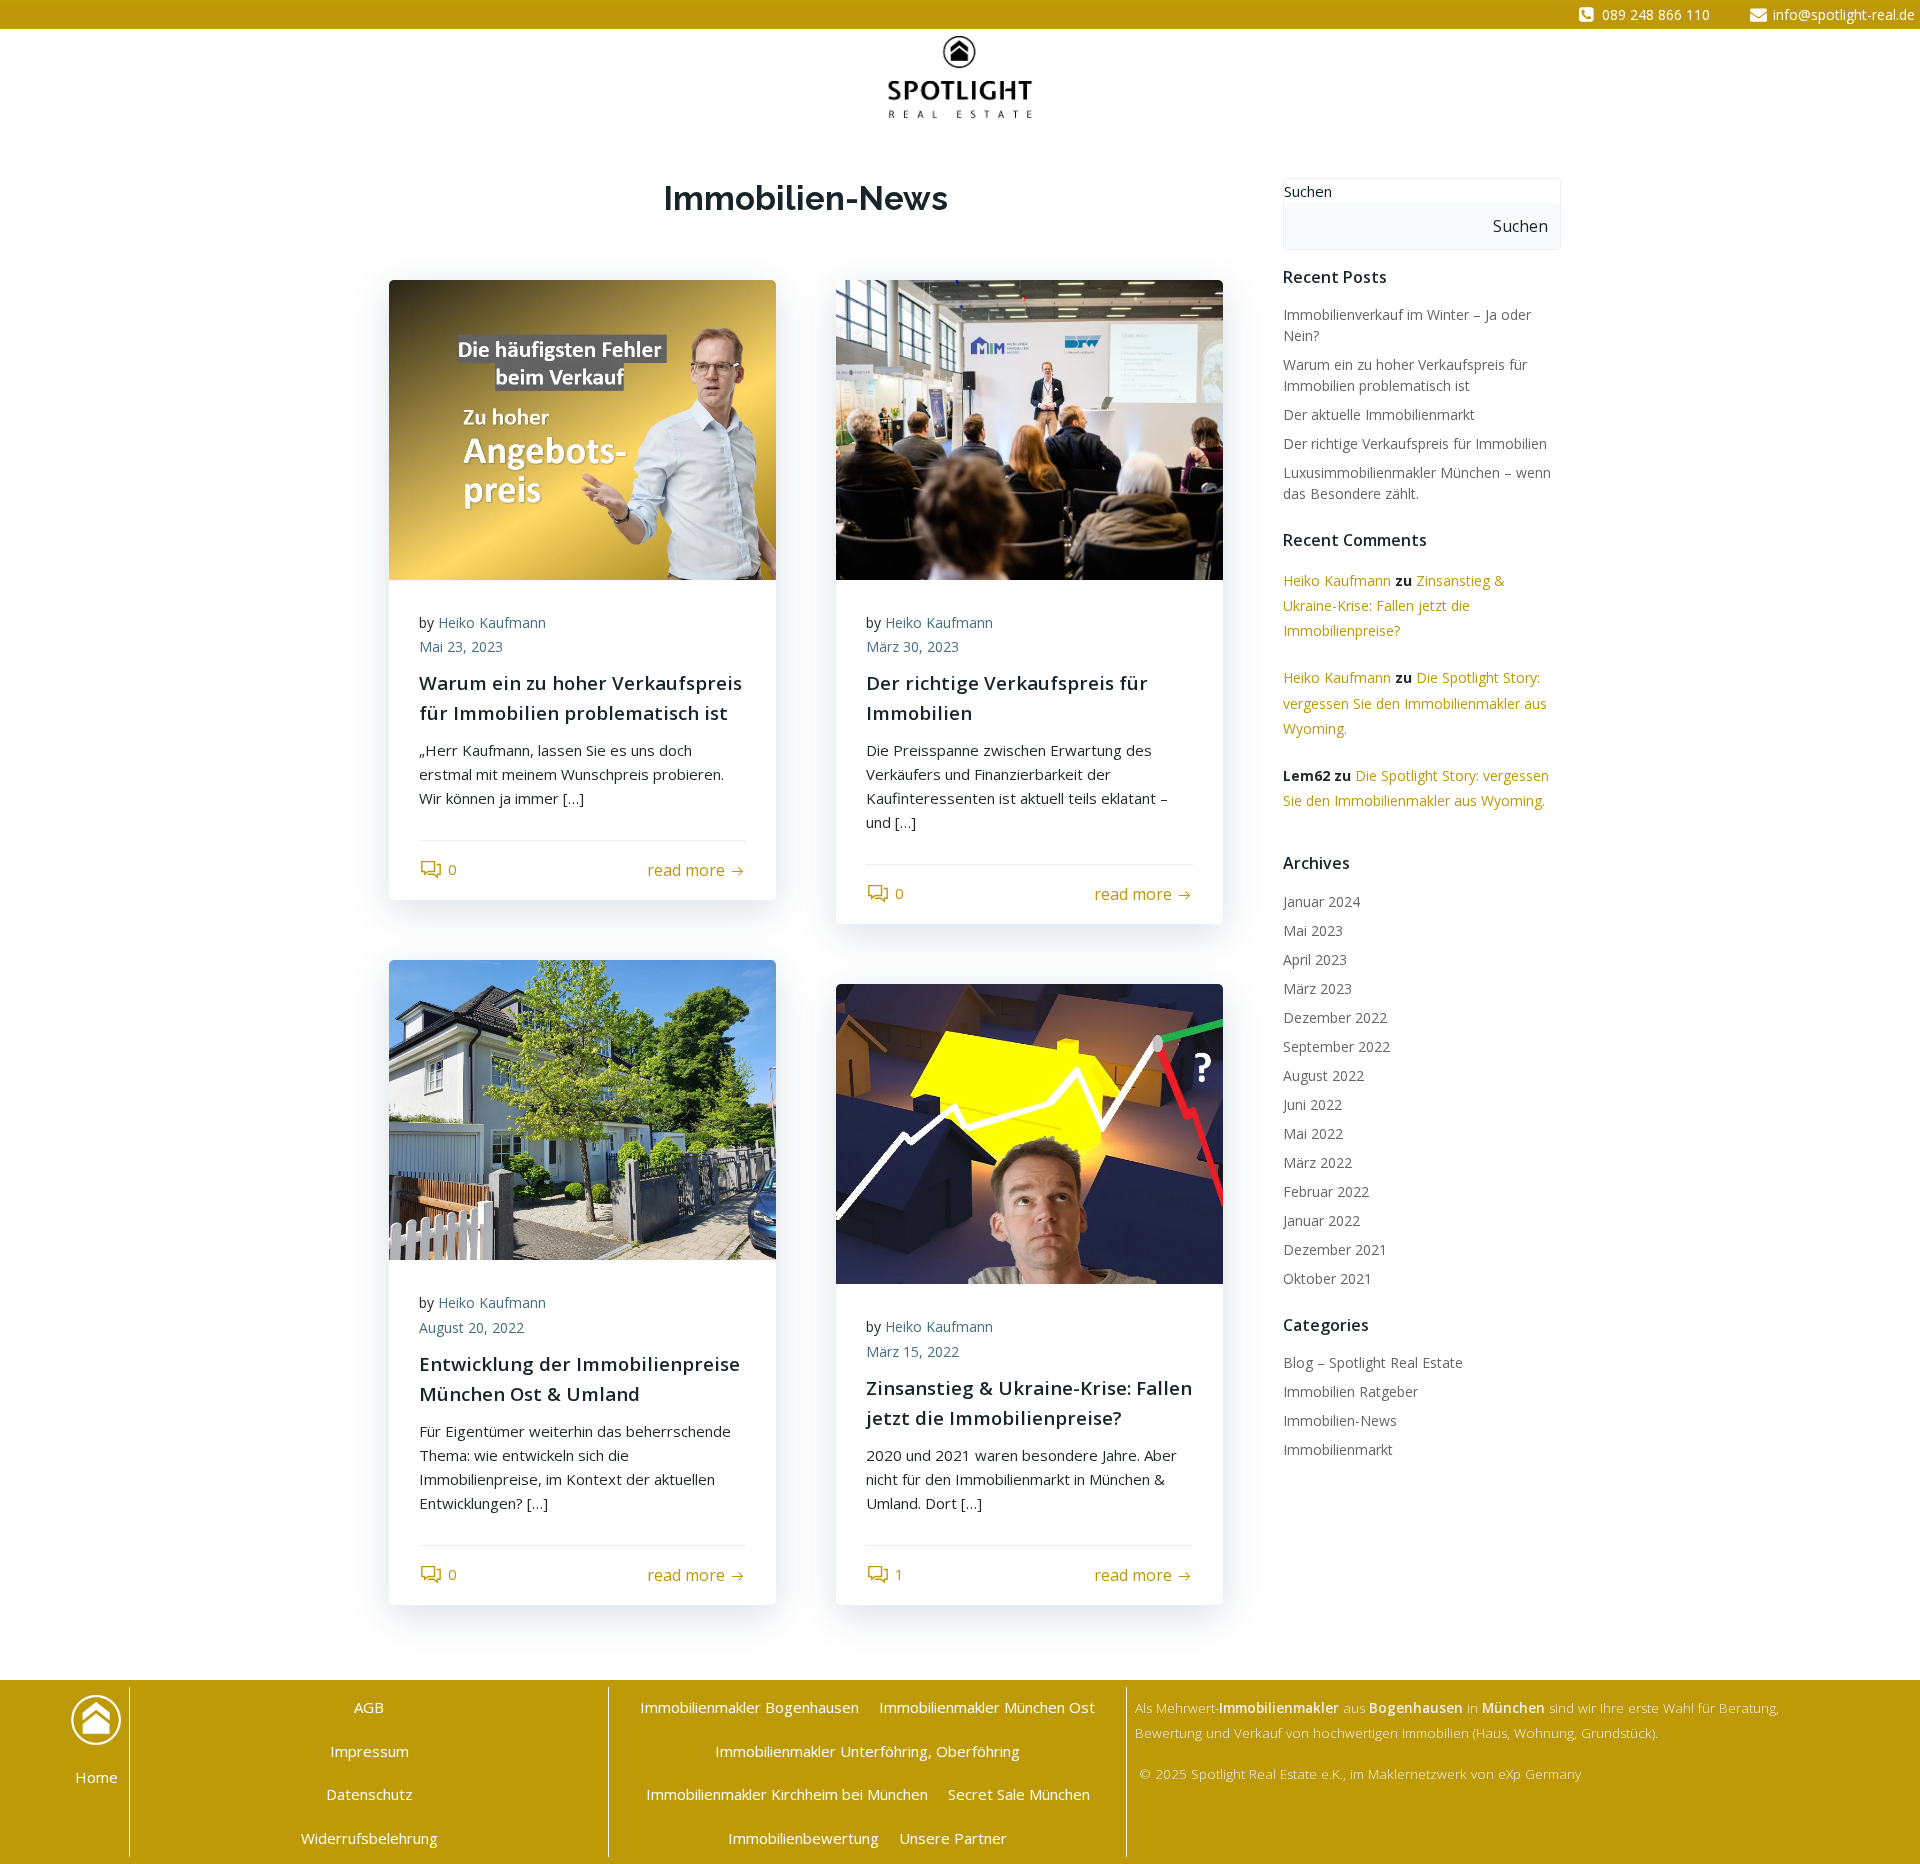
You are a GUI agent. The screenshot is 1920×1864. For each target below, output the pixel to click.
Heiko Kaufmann (492, 622)
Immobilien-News (1340, 1420)
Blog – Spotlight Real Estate (1373, 1362)
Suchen (1308, 191)
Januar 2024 (1321, 901)
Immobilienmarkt (1338, 1449)
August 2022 (1323, 1075)
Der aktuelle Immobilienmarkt (1379, 414)
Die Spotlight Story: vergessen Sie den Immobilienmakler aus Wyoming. (1415, 702)
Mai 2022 (1313, 1133)
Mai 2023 (1313, 930)
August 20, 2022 (471, 1327)
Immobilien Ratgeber (1350, 1391)
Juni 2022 (1312, 1104)
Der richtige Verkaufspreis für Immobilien (1415, 443)
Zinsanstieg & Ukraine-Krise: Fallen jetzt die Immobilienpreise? (1394, 605)
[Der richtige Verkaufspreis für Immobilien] (1029, 428)
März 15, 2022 (912, 1351)
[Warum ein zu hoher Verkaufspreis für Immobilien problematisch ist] (582, 428)
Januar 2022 (1321, 1220)
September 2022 (1336, 1046)
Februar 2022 (1326, 1191)
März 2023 (1317, 988)
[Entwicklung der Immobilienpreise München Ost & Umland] (582, 1108)
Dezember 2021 (1335, 1249)
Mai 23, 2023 (461, 646)
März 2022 (1317, 1162)
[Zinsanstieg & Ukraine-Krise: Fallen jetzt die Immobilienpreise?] (1029, 1132)
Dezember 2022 (1335, 1017)
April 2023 (1315, 959)
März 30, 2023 (912, 646)
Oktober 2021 (1327, 1278)
